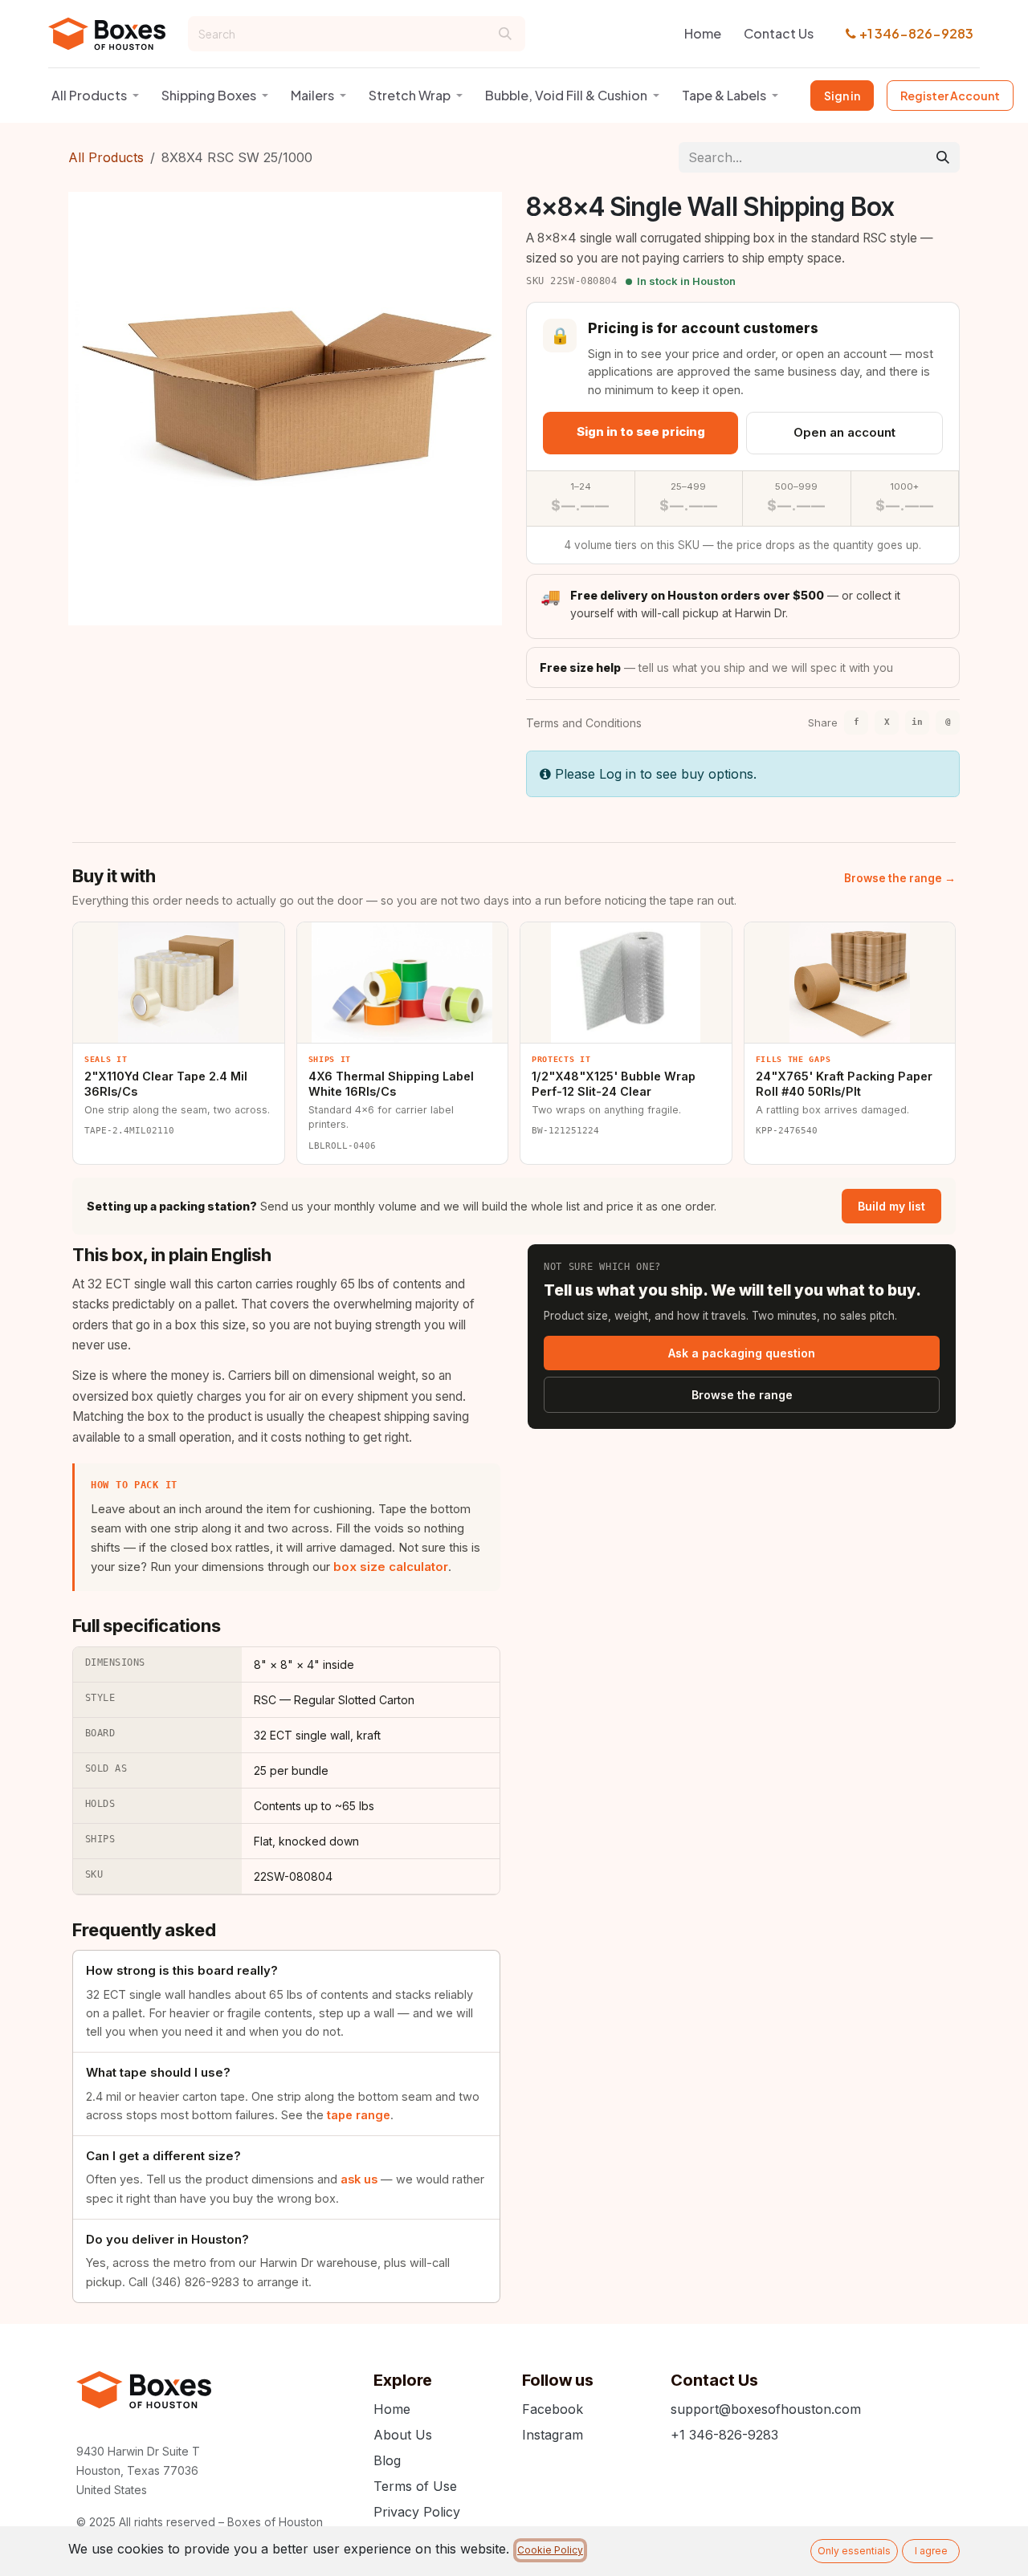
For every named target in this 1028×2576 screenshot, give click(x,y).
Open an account (844, 432)
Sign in (842, 96)
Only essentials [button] (854, 2551)
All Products (106, 157)
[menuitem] (703, 34)
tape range (359, 2115)
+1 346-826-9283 (916, 33)
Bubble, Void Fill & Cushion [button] (566, 95)
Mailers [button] (312, 95)
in (917, 722)
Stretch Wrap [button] (410, 95)
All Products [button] (89, 95)
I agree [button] (931, 2551)
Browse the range (742, 1395)
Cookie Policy (550, 2550)
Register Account (950, 96)
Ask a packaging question (742, 1353)
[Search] (505, 34)
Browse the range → (900, 878)
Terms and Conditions (584, 723)
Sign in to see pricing (641, 431)
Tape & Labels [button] (724, 95)
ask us (359, 2179)
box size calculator (391, 1567)
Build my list (891, 1206)
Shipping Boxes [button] (209, 95)
